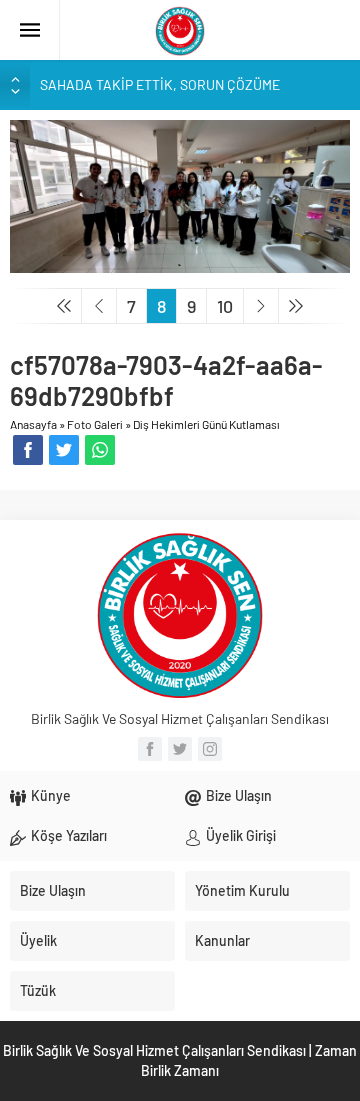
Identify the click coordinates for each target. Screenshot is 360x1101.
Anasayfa (33, 424)
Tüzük (38, 990)
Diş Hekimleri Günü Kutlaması (206, 424)
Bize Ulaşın (239, 795)
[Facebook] (150, 749)
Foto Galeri (95, 424)
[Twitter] (180, 749)
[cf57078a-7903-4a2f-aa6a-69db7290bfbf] (180, 194)
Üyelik (38, 940)
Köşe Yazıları (69, 835)
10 (225, 306)
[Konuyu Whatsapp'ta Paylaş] (100, 450)
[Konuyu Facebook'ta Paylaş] (28, 450)
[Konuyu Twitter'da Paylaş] (64, 450)
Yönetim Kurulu (242, 890)
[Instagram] (210, 749)
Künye (51, 795)
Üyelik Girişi (241, 835)
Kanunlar (222, 940)
